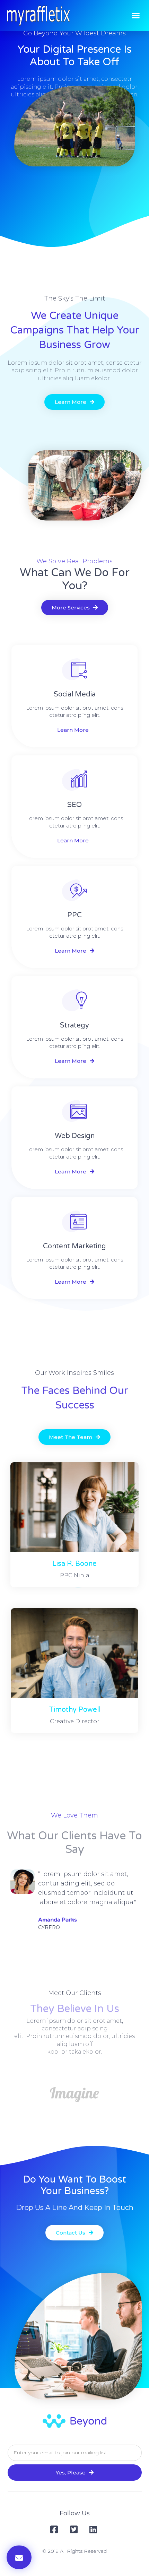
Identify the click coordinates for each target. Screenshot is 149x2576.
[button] (136, 16)
